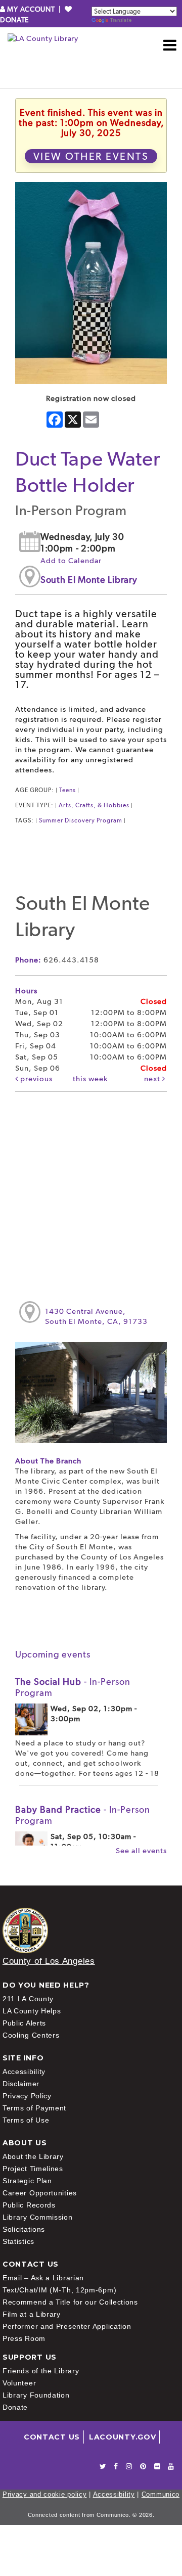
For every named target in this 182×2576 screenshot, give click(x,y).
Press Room (24, 2338)
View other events (91, 156)
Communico (161, 2494)
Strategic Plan (27, 2181)
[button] (170, 45)
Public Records (29, 2205)
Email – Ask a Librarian (43, 2278)
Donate (15, 2407)
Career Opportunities (40, 2193)
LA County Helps (32, 2011)
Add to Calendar (71, 561)
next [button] (153, 1079)
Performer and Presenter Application (67, 2326)
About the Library (33, 2156)
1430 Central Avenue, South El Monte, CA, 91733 (96, 1316)
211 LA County (28, 1999)
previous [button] (35, 1079)
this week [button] (90, 1079)
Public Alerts (24, 2023)
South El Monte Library (89, 580)
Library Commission (38, 2217)
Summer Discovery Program (81, 820)
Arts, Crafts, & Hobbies (94, 805)
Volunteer (19, 2383)
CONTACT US (52, 2437)
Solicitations (24, 2229)
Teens (67, 790)
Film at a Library (32, 2314)
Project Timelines (33, 2169)
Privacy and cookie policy (45, 2494)
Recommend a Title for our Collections (70, 2302)
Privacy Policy (27, 2096)
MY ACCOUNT (31, 9)
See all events (141, 1851)
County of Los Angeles (49, 1961)
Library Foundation (36, 2395)
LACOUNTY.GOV (122, 2437)
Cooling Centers (31, 2035)
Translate (121, 20)
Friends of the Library (41, 2371)
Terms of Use (26, 2120)
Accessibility (24, 2072)
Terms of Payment (34, 2108)
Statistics (18, 2241)
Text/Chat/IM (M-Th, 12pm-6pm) (59, 2290)
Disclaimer (21, 2084)
